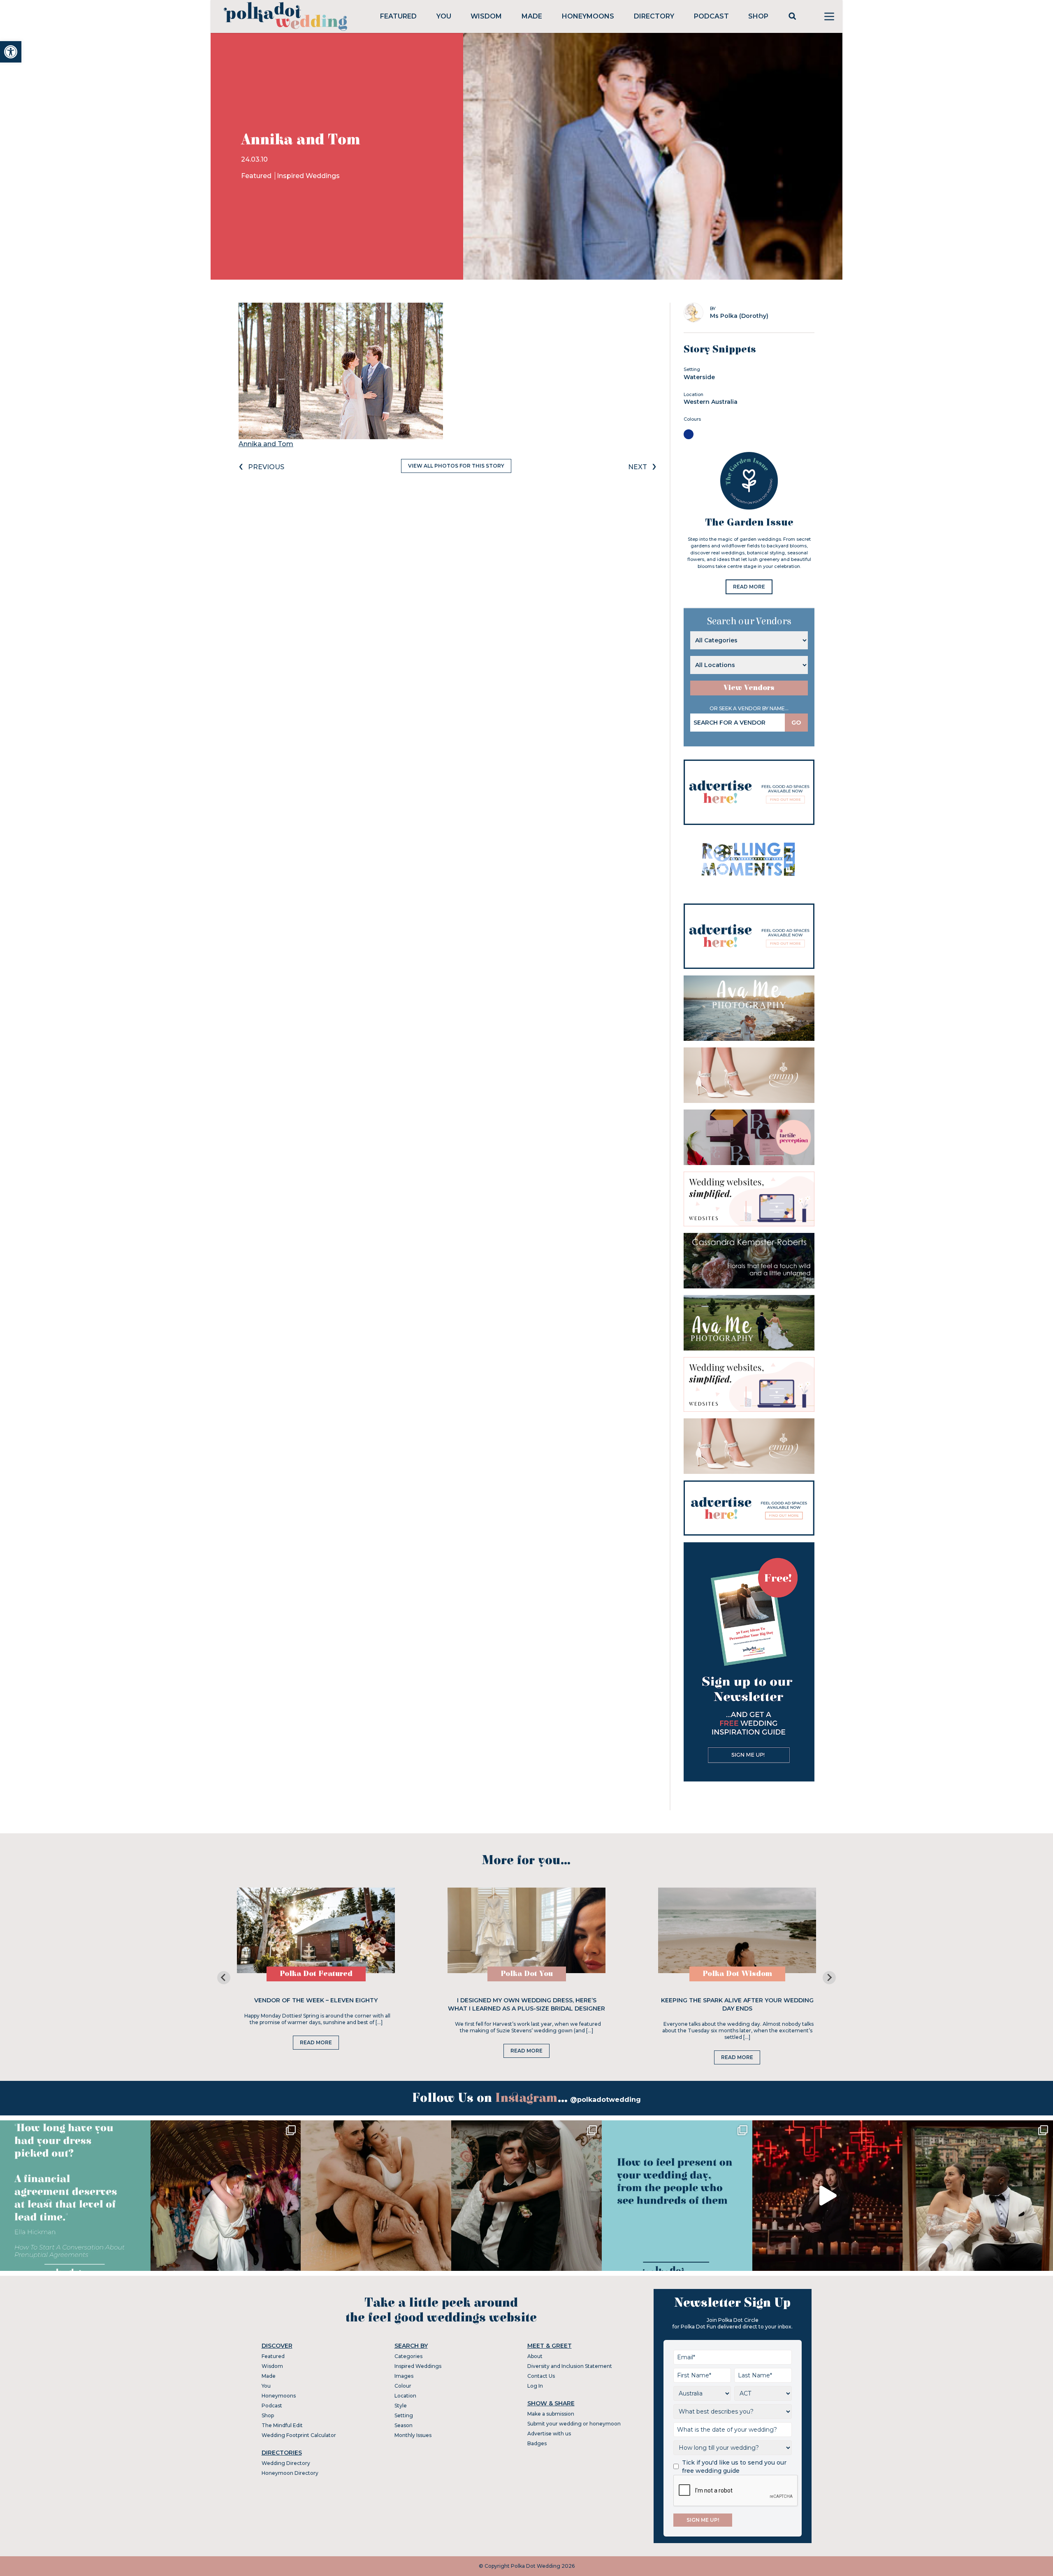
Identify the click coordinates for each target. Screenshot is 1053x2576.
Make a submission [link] (551, 2414)
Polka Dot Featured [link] (316, 1974)
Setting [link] (404, 2415)
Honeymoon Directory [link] (290, 2473)
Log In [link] (535, 2386)
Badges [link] (537, 2443)
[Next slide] (829, 1978)
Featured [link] (398, 16)
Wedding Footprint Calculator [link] (299, 2435)
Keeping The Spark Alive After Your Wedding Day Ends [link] (737, 2004)
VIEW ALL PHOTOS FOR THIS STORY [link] (456, 466)
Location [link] (405, 2396)
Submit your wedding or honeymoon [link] (574, 2424)
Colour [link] (403, 2386)
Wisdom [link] (486, 16)
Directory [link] (654, 16)
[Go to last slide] (224, 1978)
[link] (11, 52)
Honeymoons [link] (588, 16)
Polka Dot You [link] (527, 1974)
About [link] (535, 2356)
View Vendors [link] (749, 688)
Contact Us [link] (541, 2376)
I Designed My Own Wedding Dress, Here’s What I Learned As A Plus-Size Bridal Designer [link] (526, 2004)
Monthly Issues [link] (413, 2435)
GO (796, 723)
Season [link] (404, 2425)
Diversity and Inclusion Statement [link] (570, 2366)
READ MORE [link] (749, 587)
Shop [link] (758, 16)
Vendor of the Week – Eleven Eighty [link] (316, 2000)
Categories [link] (408, 2356)
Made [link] (532, 16)
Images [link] (404, 2376)
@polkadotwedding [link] (605, 2100)
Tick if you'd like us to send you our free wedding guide (734, 2467)
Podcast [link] (711, 16)
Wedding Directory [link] (286, 2463)
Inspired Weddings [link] (308, 176)
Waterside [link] (699, 377)
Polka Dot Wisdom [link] (737, 1974)
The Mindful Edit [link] (282, 2425)
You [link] (444, 16)
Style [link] (401, 2406)
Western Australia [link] (711, 402)
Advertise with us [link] (549, 2434)
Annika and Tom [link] (266, 444)
